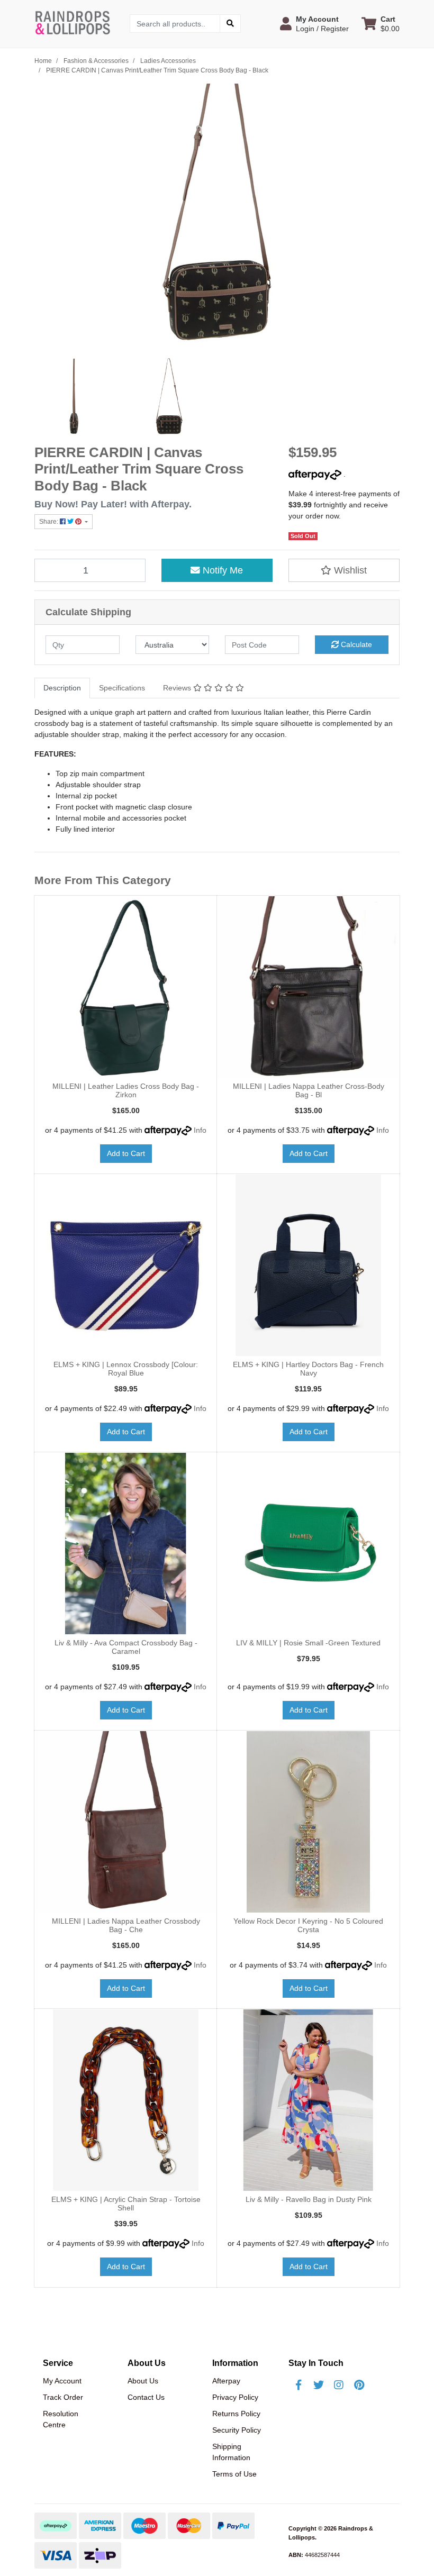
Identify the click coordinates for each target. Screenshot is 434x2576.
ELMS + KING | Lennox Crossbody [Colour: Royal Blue (126, 1369)
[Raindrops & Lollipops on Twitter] (319, 2385)
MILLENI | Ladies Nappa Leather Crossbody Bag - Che (126, 1926)
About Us (143, 2381)
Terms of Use (234, 2474)
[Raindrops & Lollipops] (74, 23)
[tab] (62, 688)
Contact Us (146, 2397)
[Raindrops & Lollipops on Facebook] (299, 2385)
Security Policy (237, 2430)
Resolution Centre (61, 2419)
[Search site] (230, 24)
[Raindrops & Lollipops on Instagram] (339, 2385)
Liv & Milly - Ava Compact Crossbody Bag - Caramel (126, 1647)
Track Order (63, 2397)
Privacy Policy (235, 2397)
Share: (49, 522)
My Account (62, 2381)
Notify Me (221, 570)
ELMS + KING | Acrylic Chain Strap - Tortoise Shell (126, 2204)
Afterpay (226, 2381)
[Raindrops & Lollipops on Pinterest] (359, 2385)
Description (62, 688)
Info (200, 1130)
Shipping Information (231, 2452)
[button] (314, 24)
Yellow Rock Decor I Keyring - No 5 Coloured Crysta (308, 1926)
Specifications (122, 688)
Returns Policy (236, 2414)
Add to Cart (126, 1153)
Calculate (355, 644)
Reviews (178, 688)
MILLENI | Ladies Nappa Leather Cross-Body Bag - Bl (309, 1091)
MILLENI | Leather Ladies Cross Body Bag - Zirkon (126, 1091)
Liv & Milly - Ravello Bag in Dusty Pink (309, 2199)
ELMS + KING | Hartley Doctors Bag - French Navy (308, 1369)
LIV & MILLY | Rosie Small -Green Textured (308, 1643)
